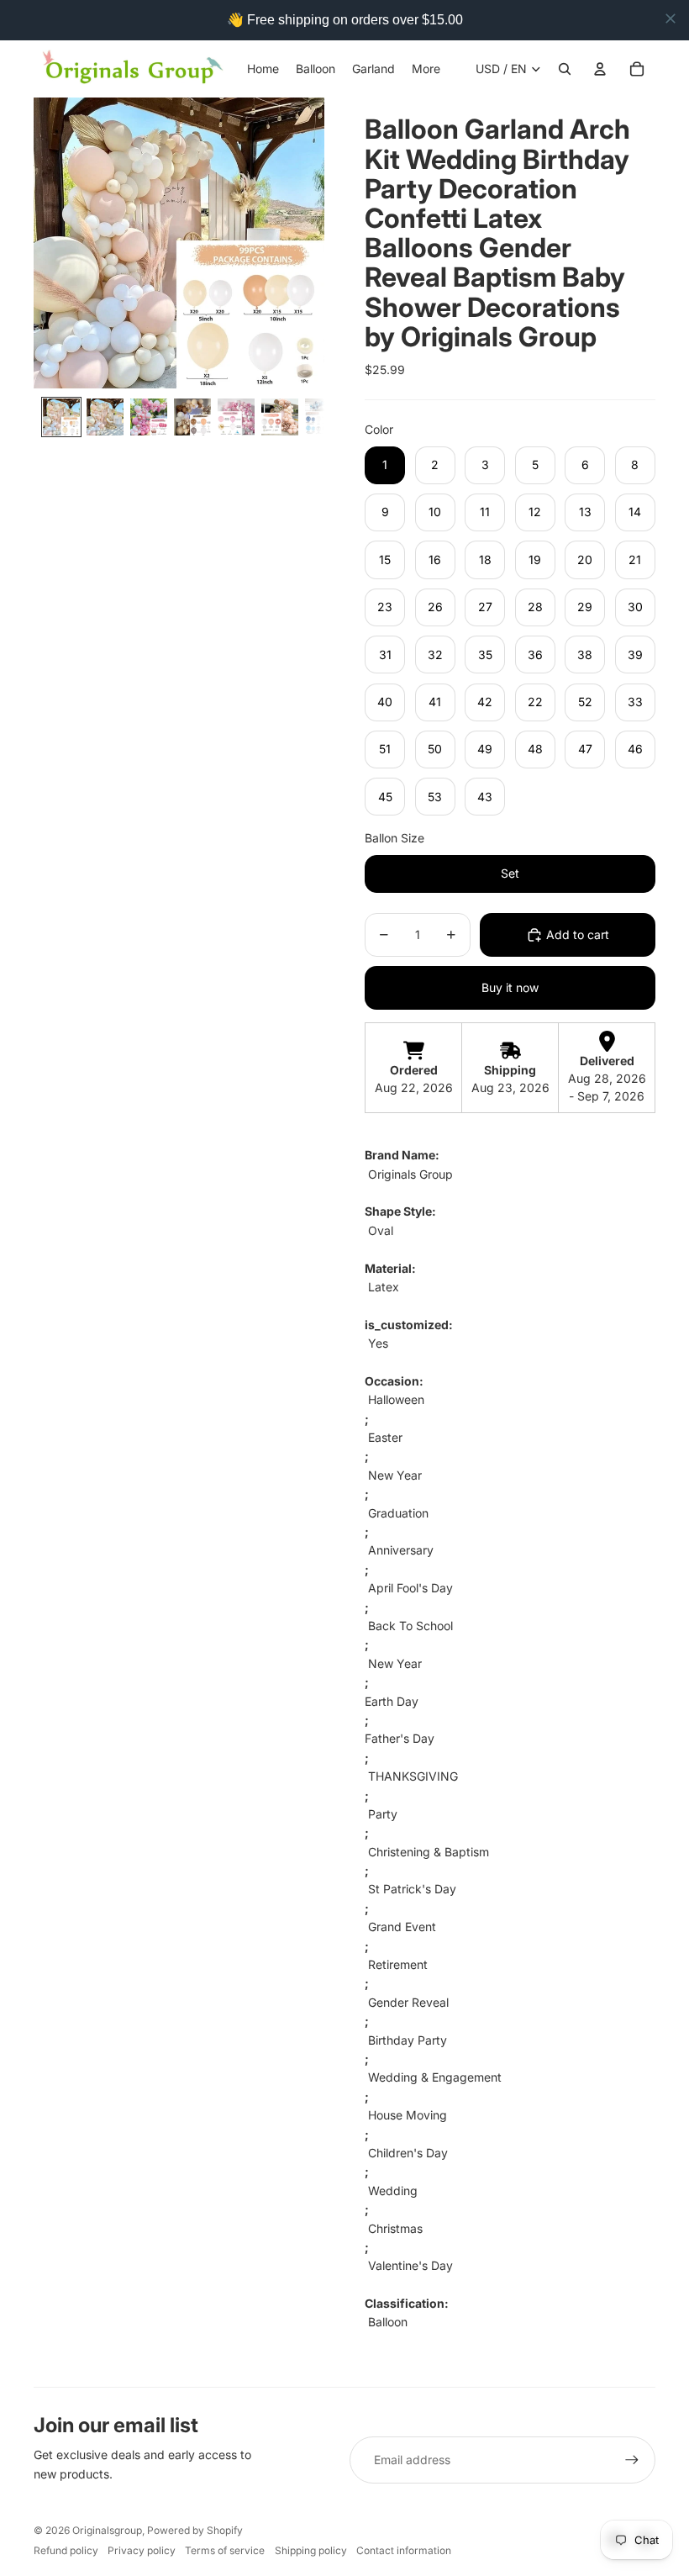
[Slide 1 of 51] (61, 417)
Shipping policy (311, 2550)
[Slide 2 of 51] (105, 417)
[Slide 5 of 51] (236, 417)
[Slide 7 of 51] (323, 417)
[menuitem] (426, 69)
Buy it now (510, 987)
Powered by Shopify (195, 2530)
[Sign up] (632, 2460)
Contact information (404, 2550)
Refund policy (66, 2550)
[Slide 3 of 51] (149, 417)
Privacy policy (142, 2550)
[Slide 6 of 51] (280, 417)
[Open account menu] (600, 69)
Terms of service (225, 2550)
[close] (671, 18)
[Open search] (565, 69)
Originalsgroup (107, 2530)
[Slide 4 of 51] (192, 417)
